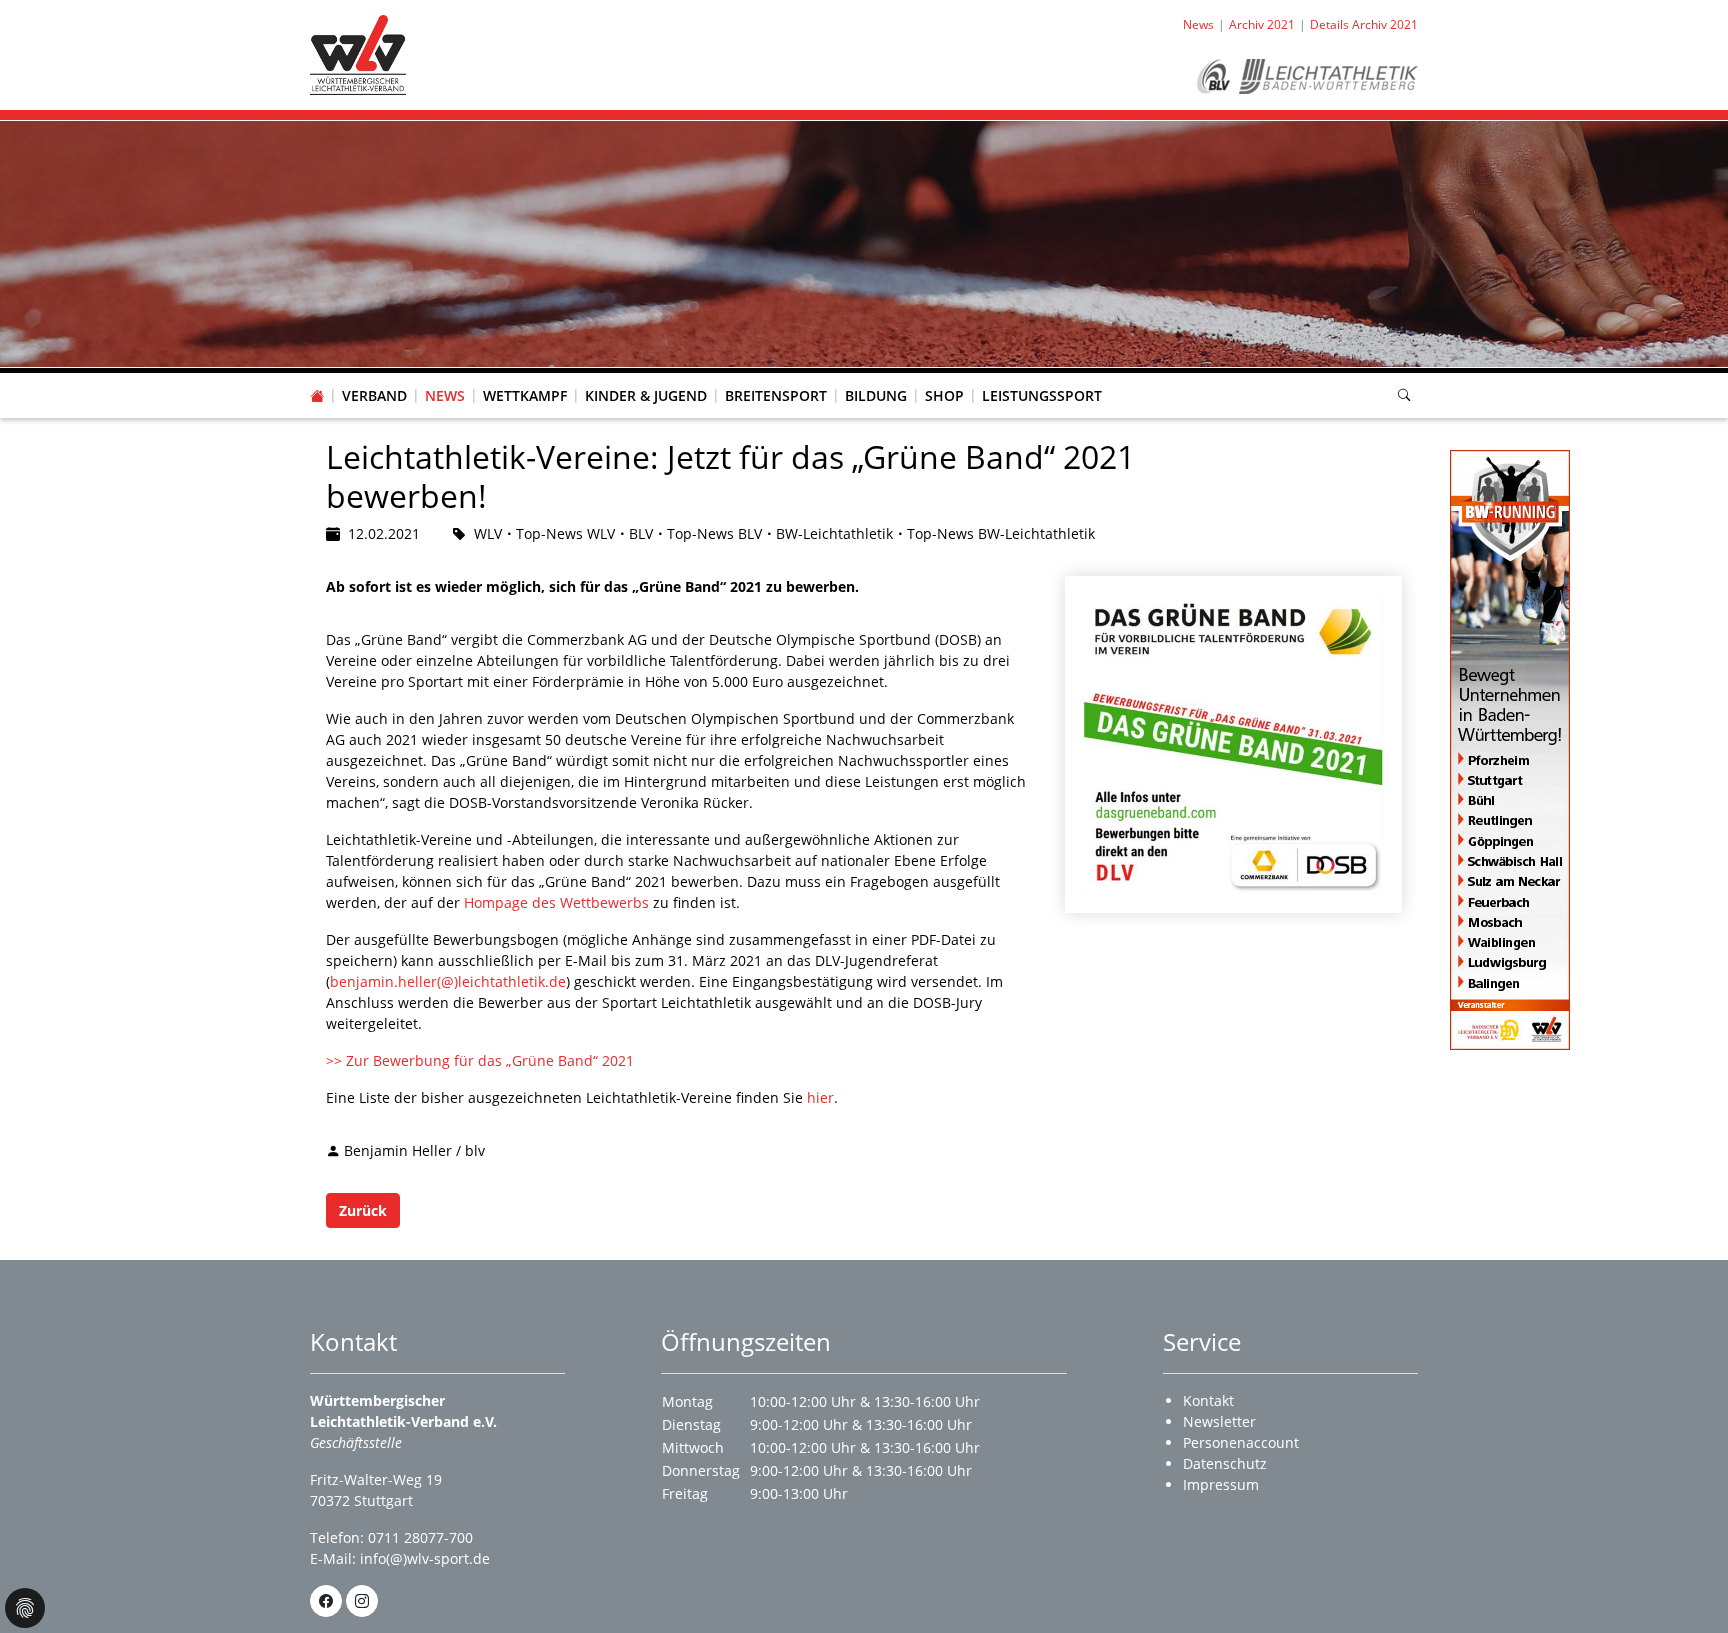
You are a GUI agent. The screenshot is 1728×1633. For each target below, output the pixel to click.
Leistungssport (1042, 395)
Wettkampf (525, 395)
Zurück (363, 1210)
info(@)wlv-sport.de (425, 1558)
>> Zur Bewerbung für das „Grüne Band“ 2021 (480, 1060)
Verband (374, 395)
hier (820, 1097)
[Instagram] (362, 1601)
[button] (375, 376)
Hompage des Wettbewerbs (556, 902)
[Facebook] (326, 1601)
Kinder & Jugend (646, 395)
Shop (944, 395)
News (445, 395)
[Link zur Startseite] (358, 53)
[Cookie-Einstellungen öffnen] (25, 1608)
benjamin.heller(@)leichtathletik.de (448, 981)
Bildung (876, 395)
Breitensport (776, 395)
